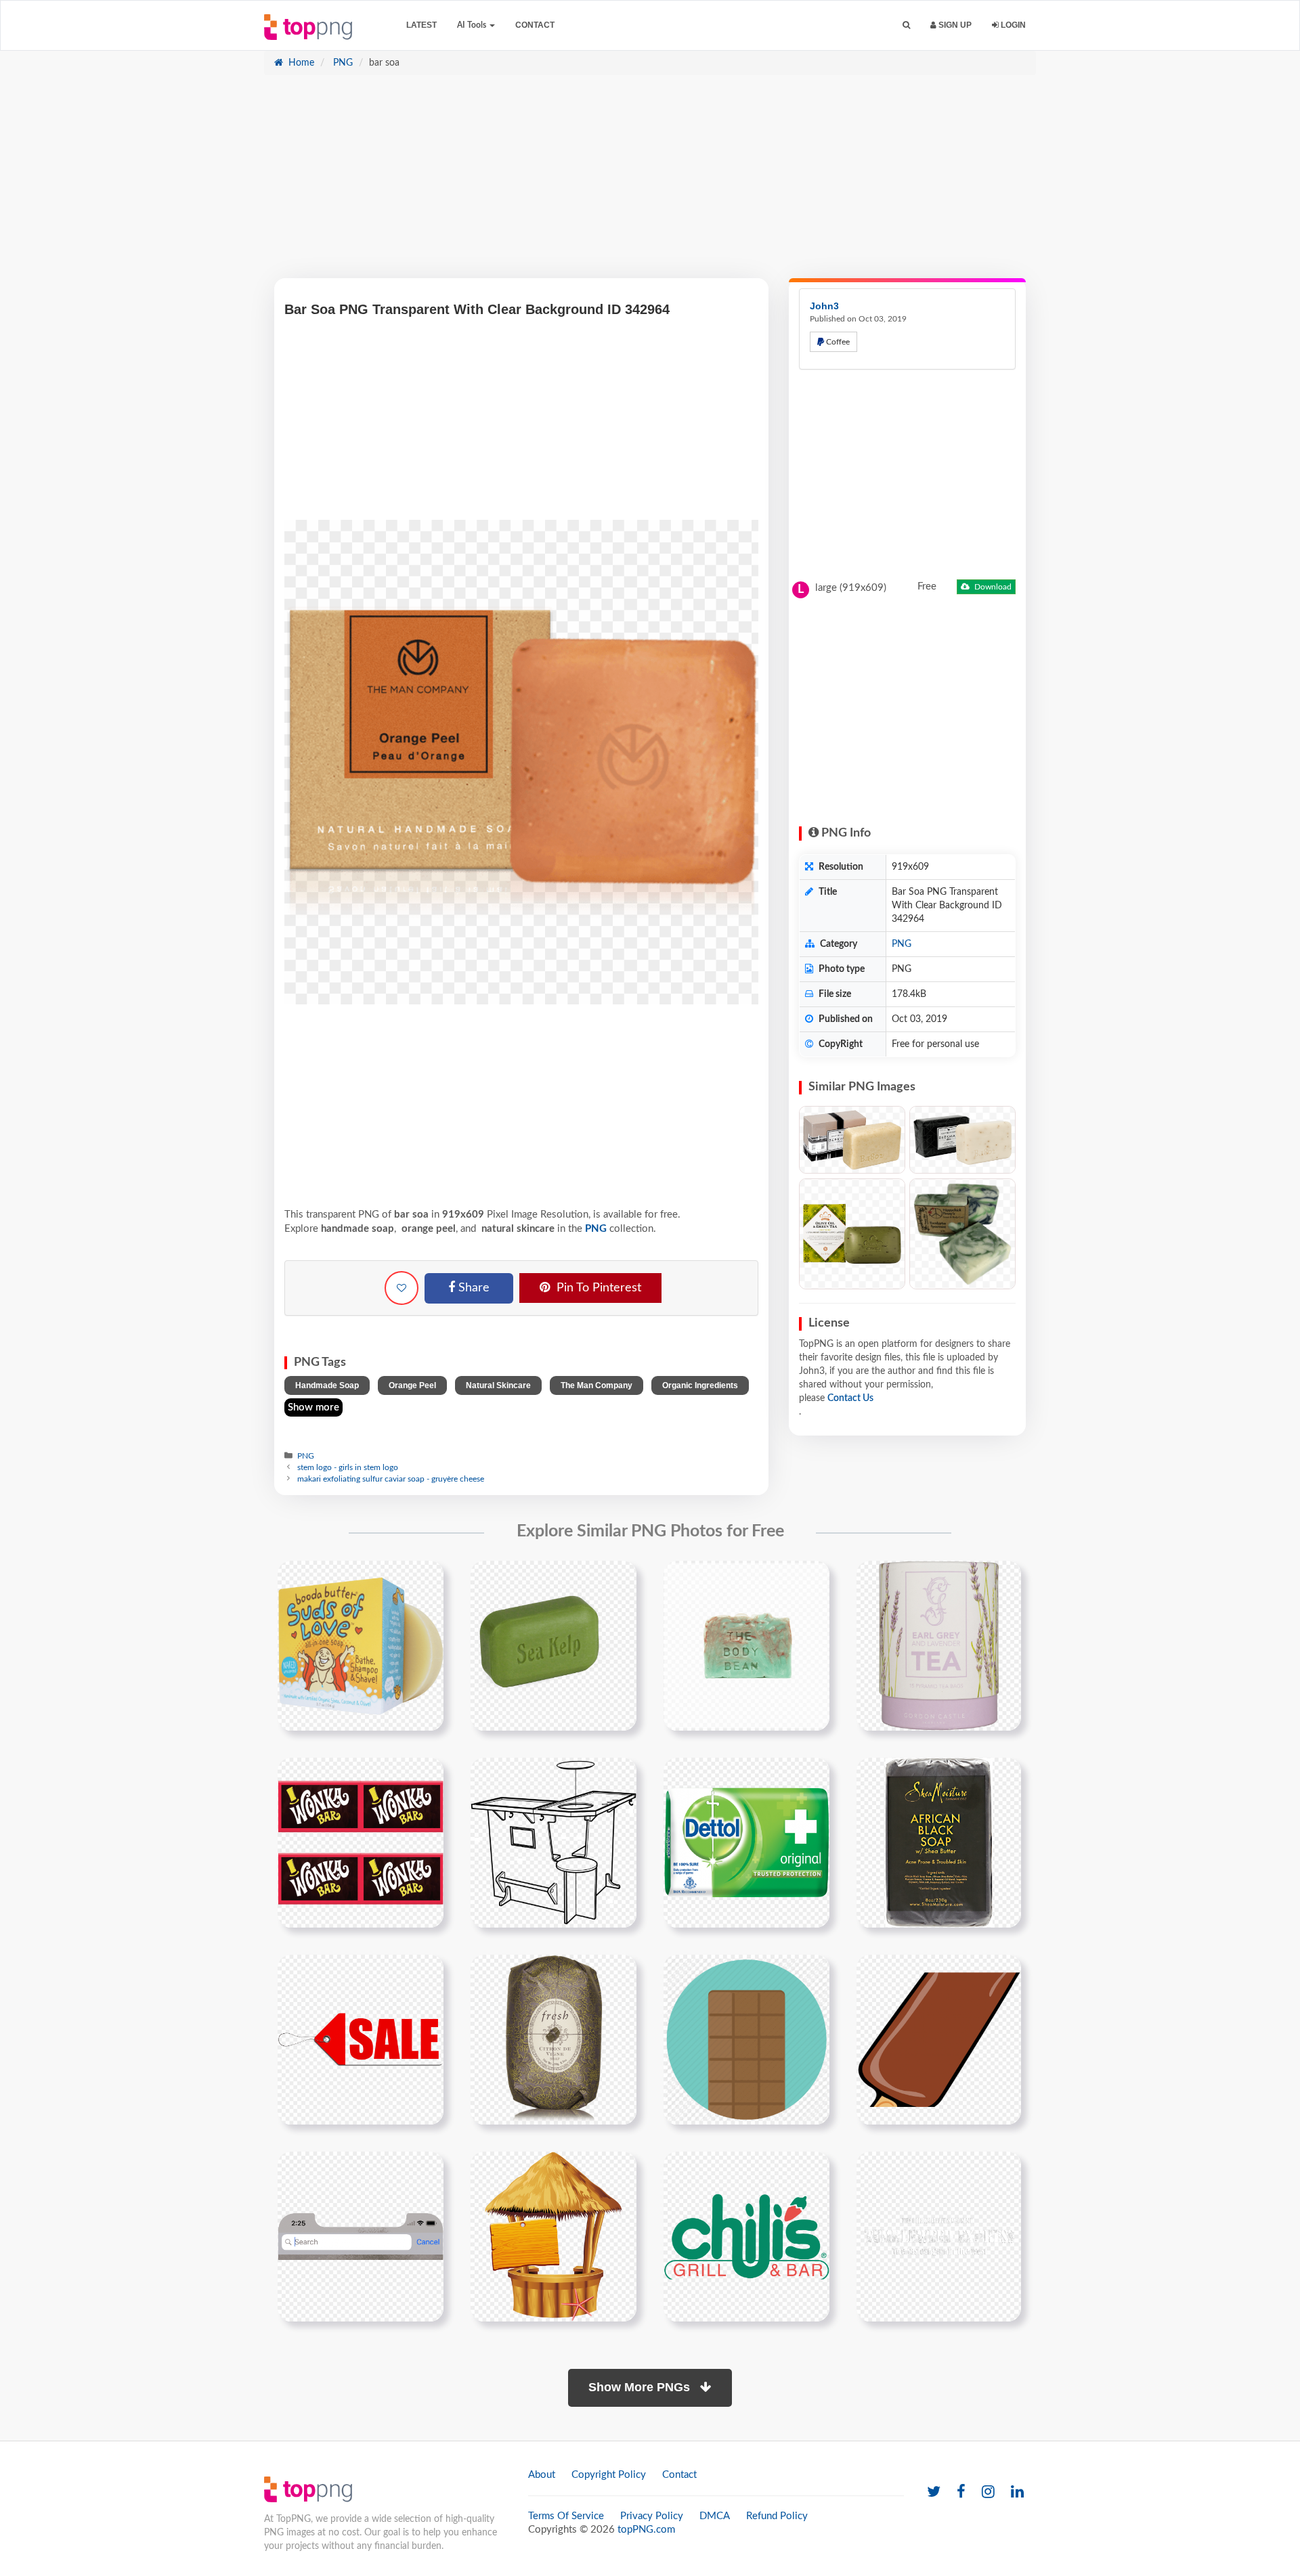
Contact (535, 25)
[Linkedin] (1017, 2492)
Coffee (837, 342)
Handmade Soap (327, 1385)
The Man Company (597, 1385)
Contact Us (850, 1398)
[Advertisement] (650, 183)
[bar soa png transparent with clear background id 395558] (746, 1645)
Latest (421, 25)
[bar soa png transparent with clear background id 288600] (554, 1645)
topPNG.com (646, 2530)
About (542, 2475)
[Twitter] (934, 2492)
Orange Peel (412, 1385)
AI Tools (473, 25)
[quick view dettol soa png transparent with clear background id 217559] (746, 1842)
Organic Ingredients (700, 1385)
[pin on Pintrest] (425, 1579)
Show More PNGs (641, 2387)
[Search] (906, 25)
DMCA (715, 2516)
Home (300, 63)
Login (1012, 25)
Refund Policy (777, 2516)
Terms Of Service (566, 2516)
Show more (313, 1407)
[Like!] (402, 1288)
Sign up (954, 25)
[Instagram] (988, 2492)
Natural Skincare (498, 1385)
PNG (342, 63)
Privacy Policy (652, 2516)
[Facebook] (961, 2492)
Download (992, 587)
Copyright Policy (609, 2475)
